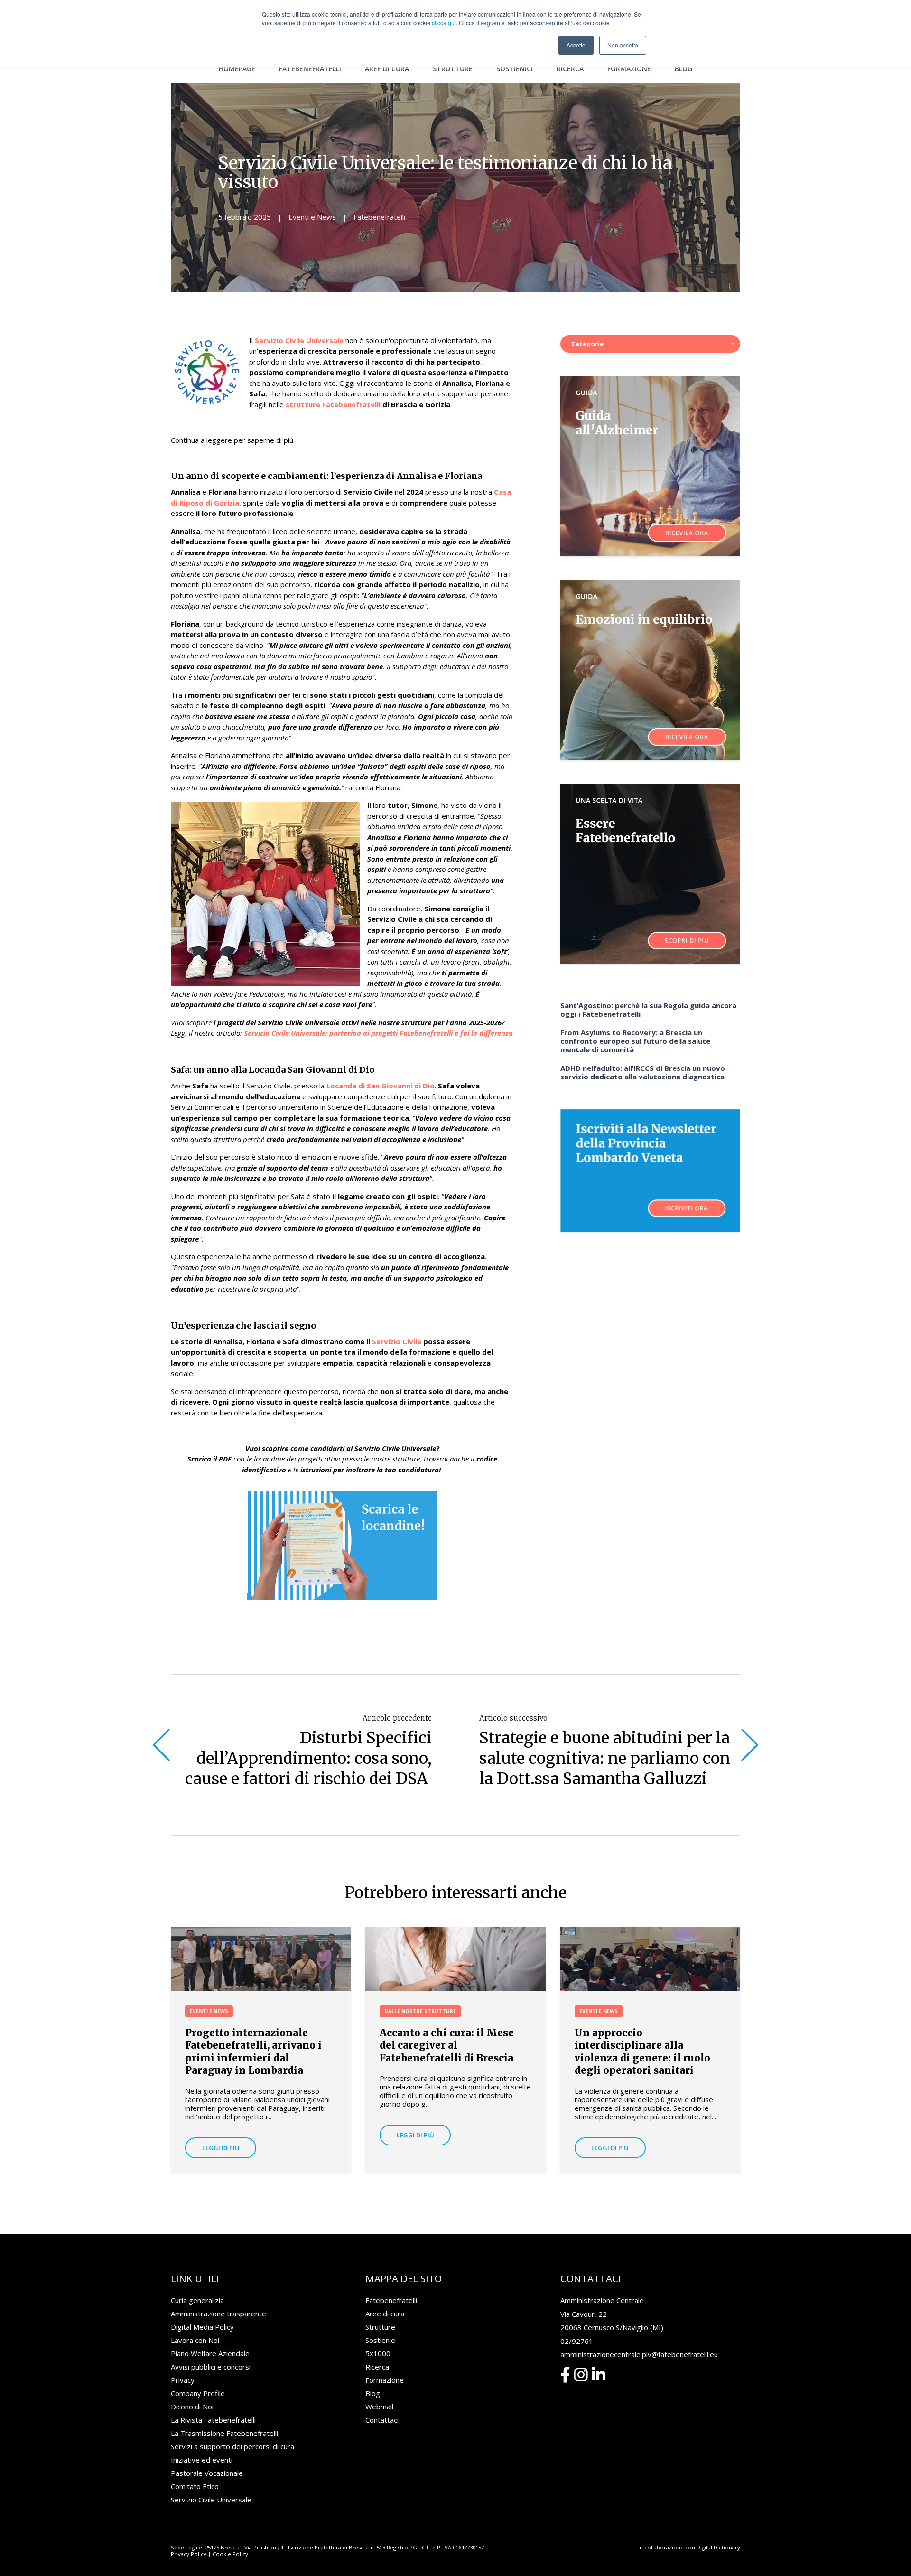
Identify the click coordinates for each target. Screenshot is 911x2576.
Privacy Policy (189, 2554)
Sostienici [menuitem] (515, 69)
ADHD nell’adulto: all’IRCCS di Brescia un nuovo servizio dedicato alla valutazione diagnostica (643, 1072)
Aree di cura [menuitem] (387, 69)
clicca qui (444, 23)
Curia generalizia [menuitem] (197, 2300)
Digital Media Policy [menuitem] (202, 2327)
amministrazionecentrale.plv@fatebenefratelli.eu (639, 2354)
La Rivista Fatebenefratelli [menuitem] (213, 2420)
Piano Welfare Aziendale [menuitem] (210, 2353)
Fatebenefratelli (379, 217)
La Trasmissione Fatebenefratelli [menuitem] (224, 2433)
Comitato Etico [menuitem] (195, 2486)
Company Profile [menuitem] (198, 2393)
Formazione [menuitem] (629, 69)
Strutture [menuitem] (453, 69)
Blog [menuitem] (683, 69)
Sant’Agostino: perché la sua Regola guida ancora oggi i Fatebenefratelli (648, 1010)
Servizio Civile (398, 1341)
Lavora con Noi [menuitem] (195, 2340)
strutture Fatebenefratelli (332, 404)
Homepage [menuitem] (237, 69)
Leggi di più (221, 2148)
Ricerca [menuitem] (570, 69)
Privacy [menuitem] (183, 2380)
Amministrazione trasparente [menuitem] (218, 2314)
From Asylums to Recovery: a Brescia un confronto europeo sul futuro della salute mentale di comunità (635, 1041)
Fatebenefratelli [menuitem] (310, 69)
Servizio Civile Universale (299, 340)
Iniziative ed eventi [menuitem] (202, 2460)
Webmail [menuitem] (379, 2407)
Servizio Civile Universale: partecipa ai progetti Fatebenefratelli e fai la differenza (378, 1033)
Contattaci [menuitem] (382, 2420)
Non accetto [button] (623, 45)
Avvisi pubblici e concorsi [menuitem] (211, 2367)
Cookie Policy (230, 2554)
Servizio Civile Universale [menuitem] (211, 2500)
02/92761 (577, 2341)
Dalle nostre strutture (420, 2011)
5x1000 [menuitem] (378, 2353)
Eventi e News (312, 217)
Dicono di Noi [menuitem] (192, 2407)
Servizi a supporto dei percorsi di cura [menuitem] (232, 2446)
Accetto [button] (576, 45)
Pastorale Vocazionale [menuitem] (207, 2473)
